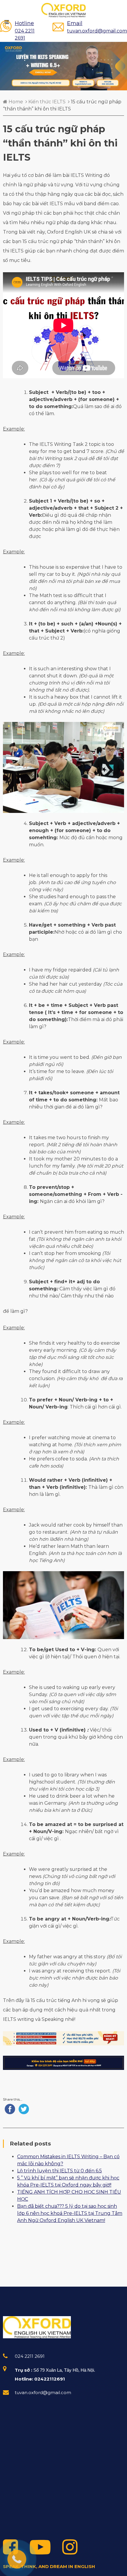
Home (15, 102)
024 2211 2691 (25, 30)
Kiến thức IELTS (47, 102)
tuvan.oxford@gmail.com (97, 27)
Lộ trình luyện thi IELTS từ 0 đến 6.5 (60, 2171)
